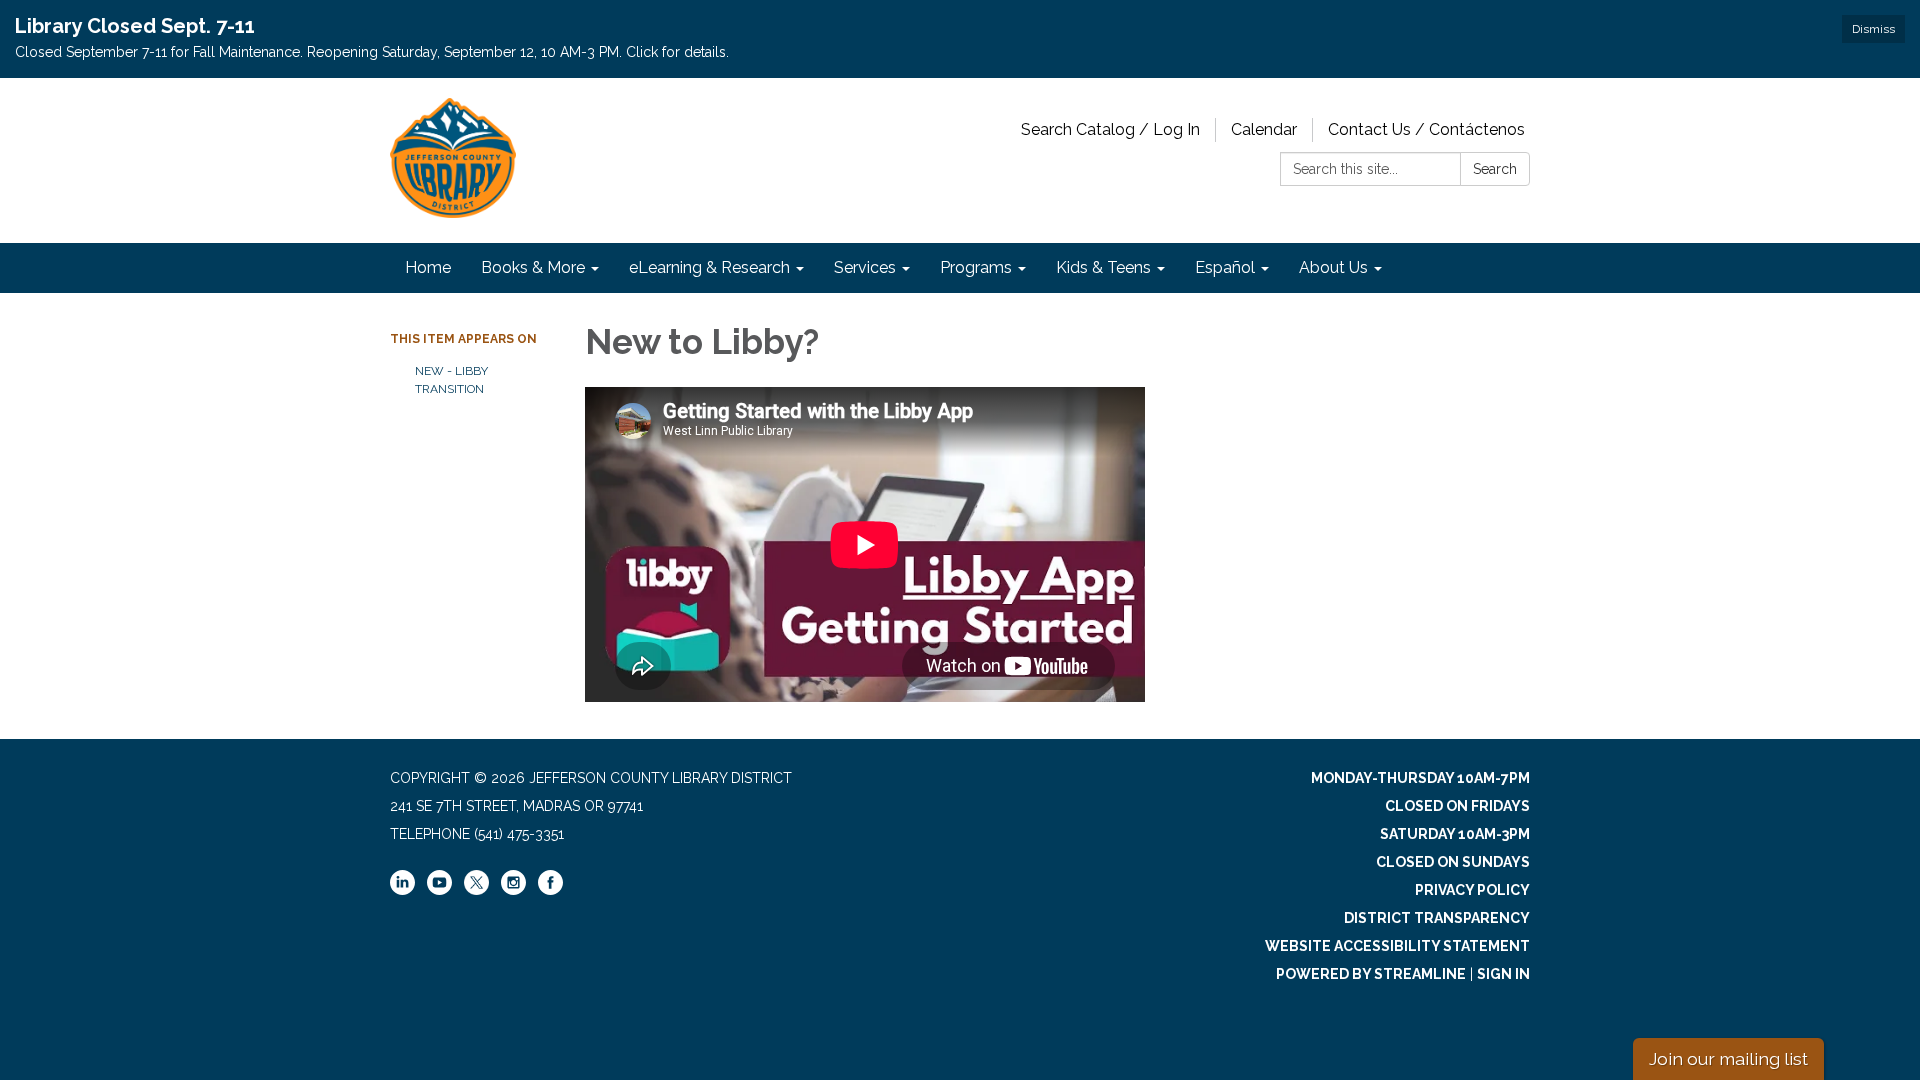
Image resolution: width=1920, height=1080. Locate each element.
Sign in (1503, 974)
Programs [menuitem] (976, 267)
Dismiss (1873, 29)
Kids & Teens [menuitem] (1103, 267)
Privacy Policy (1472, 890)
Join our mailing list (1728, 1058)
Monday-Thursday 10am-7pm (1420, 778)
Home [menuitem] (428, 267)
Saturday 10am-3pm (1455, 834)
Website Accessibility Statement (1397, 946)
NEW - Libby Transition (451, 380)
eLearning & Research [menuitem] (709, 267)
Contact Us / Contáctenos (1426, 129)
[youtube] (439, 890)
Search (1495, 169)
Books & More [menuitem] (533, 267)
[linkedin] (402, 890)
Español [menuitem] (1225, 267)
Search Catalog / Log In (1110, 129)
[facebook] (550, 890)
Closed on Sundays (1453, 862)
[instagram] (513, 890)
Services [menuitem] (865, 267)
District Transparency (1437, 918)
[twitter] (476, 884)
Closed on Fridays (1457, 806)
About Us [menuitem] (1333, 267)
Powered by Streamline (1371, 974)
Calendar (1264, 129)
